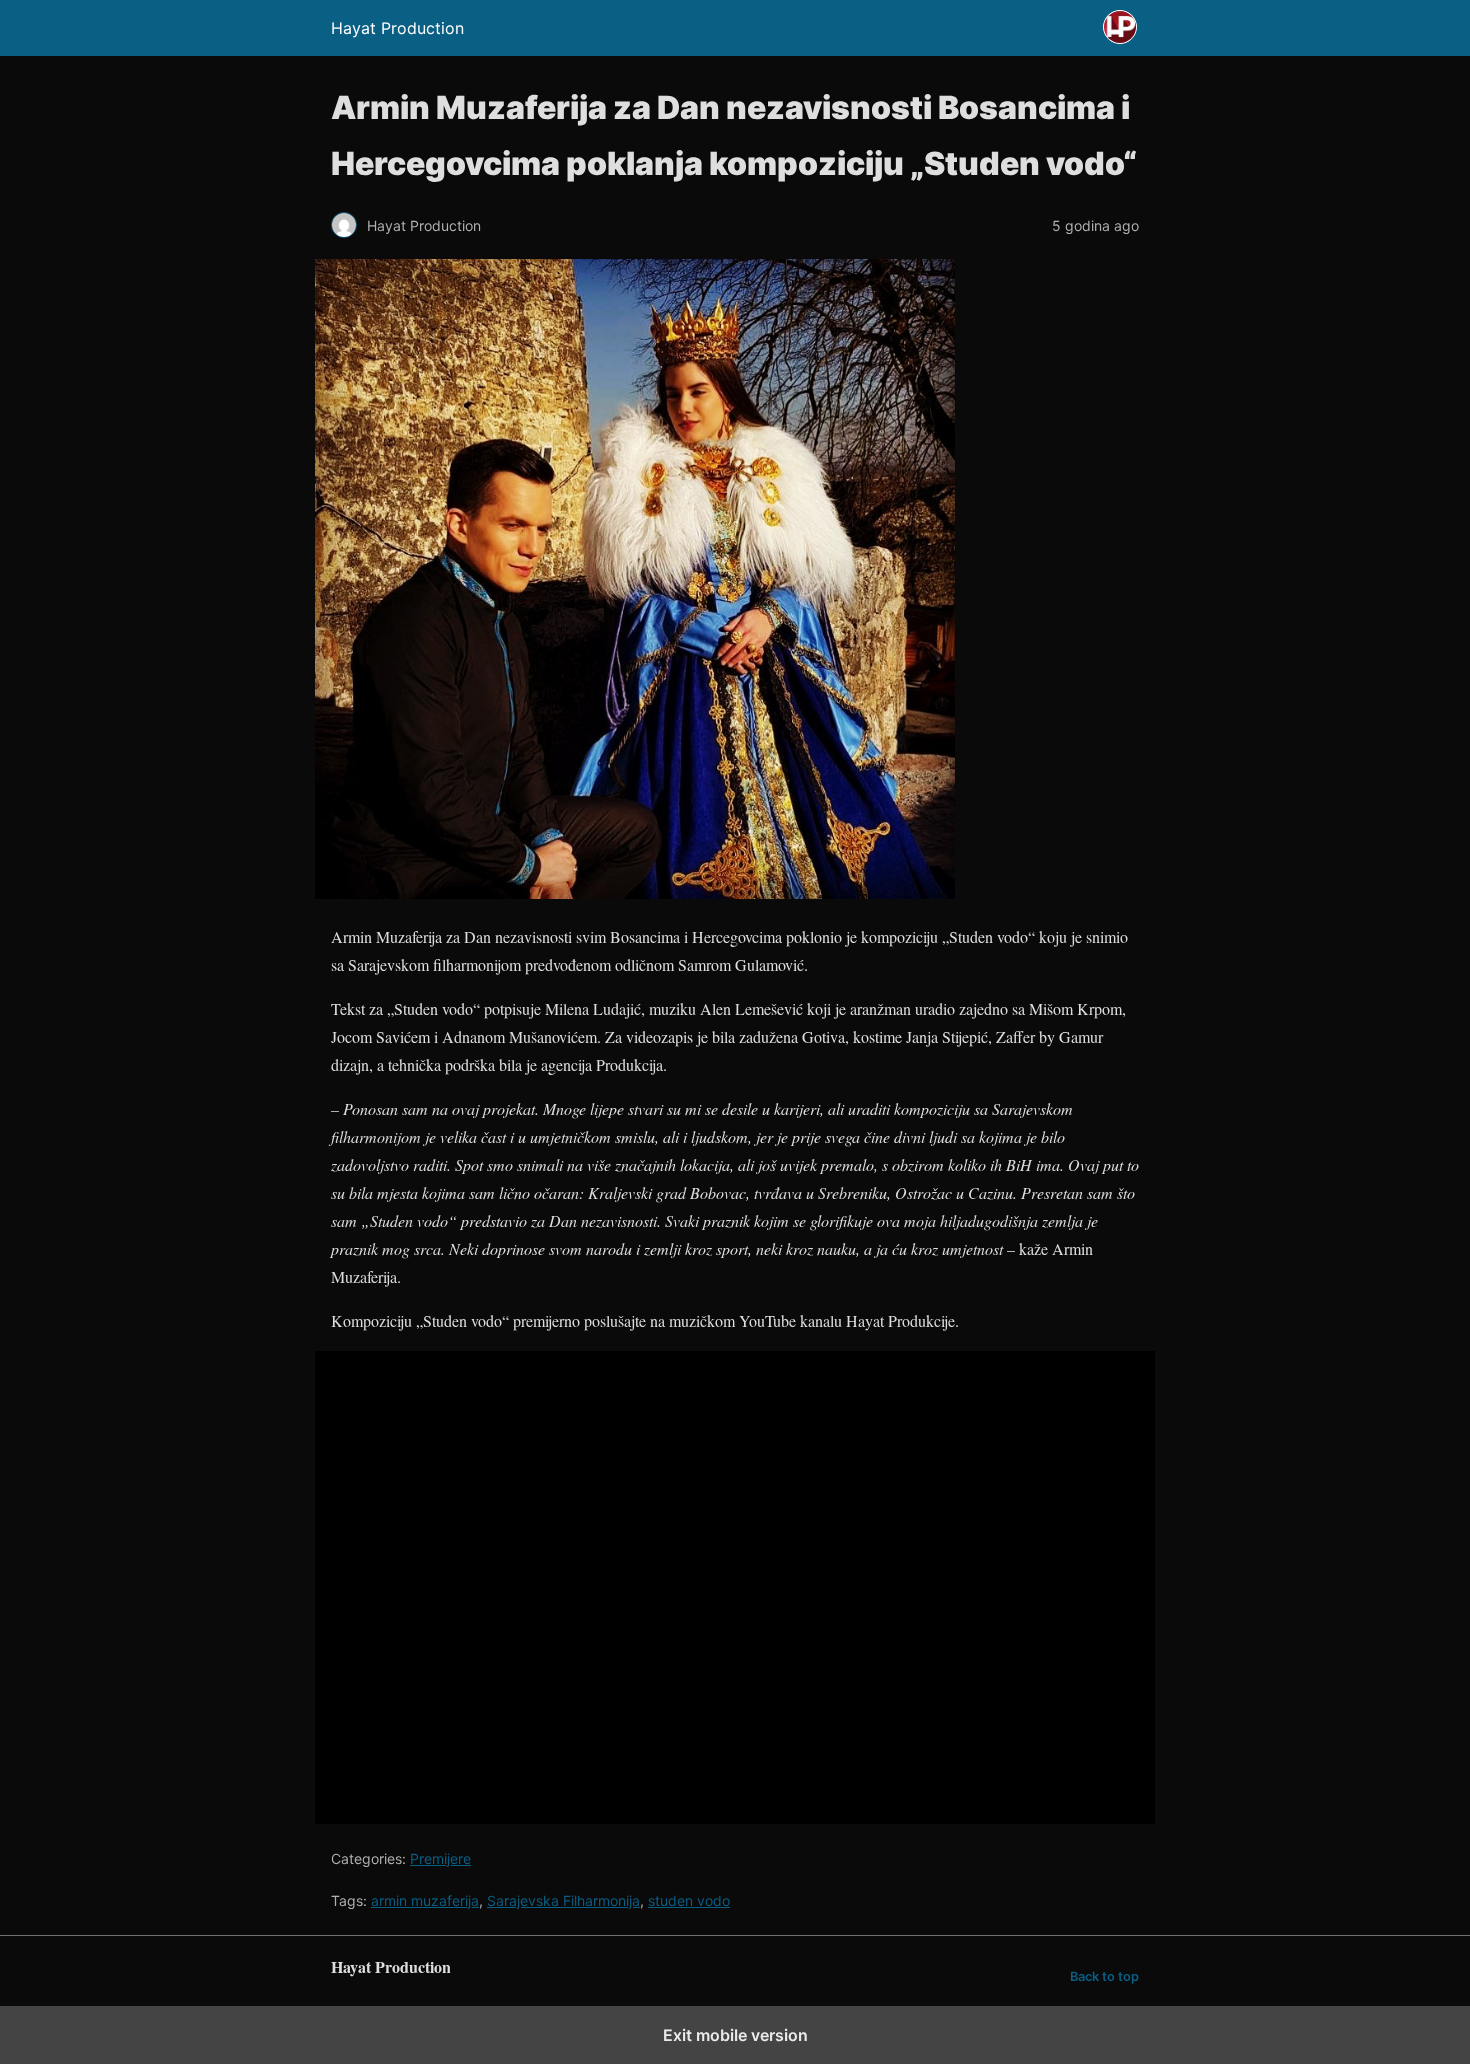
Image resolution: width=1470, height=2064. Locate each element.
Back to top (1104, 1976)
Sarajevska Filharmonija (563, 1900)
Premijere (440, 1858)
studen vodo (689, 1900)
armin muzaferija (425, 1900)
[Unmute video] (735, 1587)
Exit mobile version (735, 2035)
